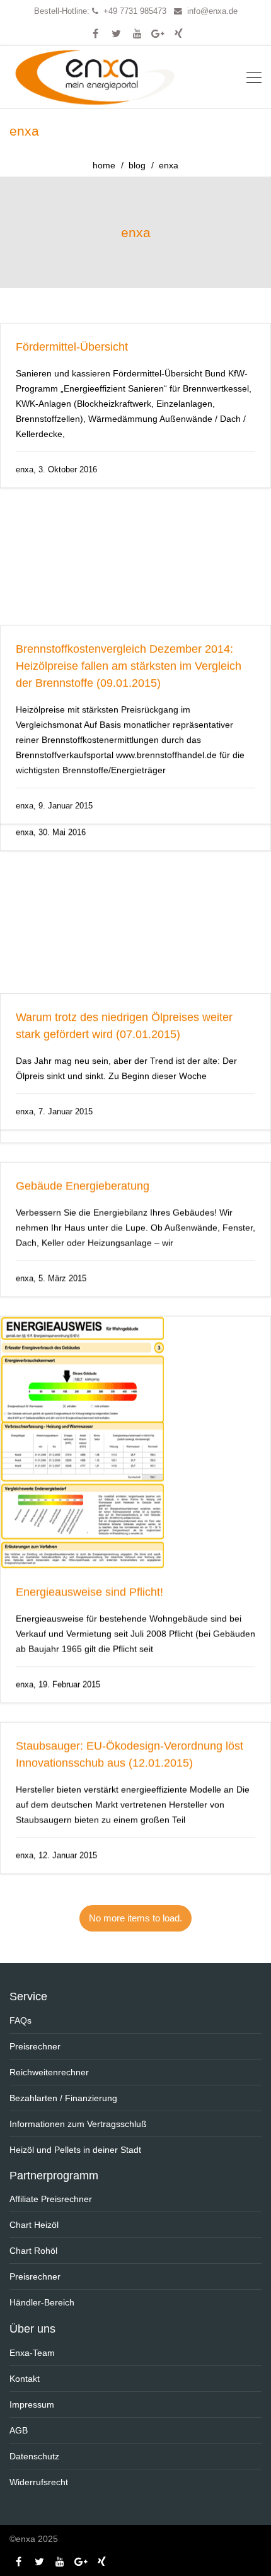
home (104, 165)
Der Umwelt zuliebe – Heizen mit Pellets (117, 1074)
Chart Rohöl (33, 2251)
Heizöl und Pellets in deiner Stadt (75, 2150)
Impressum (32, 2404)
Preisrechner (35, 2046)
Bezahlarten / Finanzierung (63, 2098)
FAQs (20, 2020)
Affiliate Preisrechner (51, 2199)
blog (137, 165)
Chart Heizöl (34, 2225)
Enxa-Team (32, 2353)
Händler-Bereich (42, 2302)
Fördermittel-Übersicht (72, 347)
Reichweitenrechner (49, 2072)
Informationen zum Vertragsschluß (78, 2124)
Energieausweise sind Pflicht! (89, 1634)
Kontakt (25, 2379)
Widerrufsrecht (39, 2482)
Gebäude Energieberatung (83, 1228)
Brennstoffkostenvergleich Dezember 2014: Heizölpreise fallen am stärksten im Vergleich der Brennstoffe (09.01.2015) (129, 548)
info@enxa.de (212, 11)
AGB (19, 2430)
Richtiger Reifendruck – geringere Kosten (119, 749)
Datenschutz (34, 2456)
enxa (136, 232)
